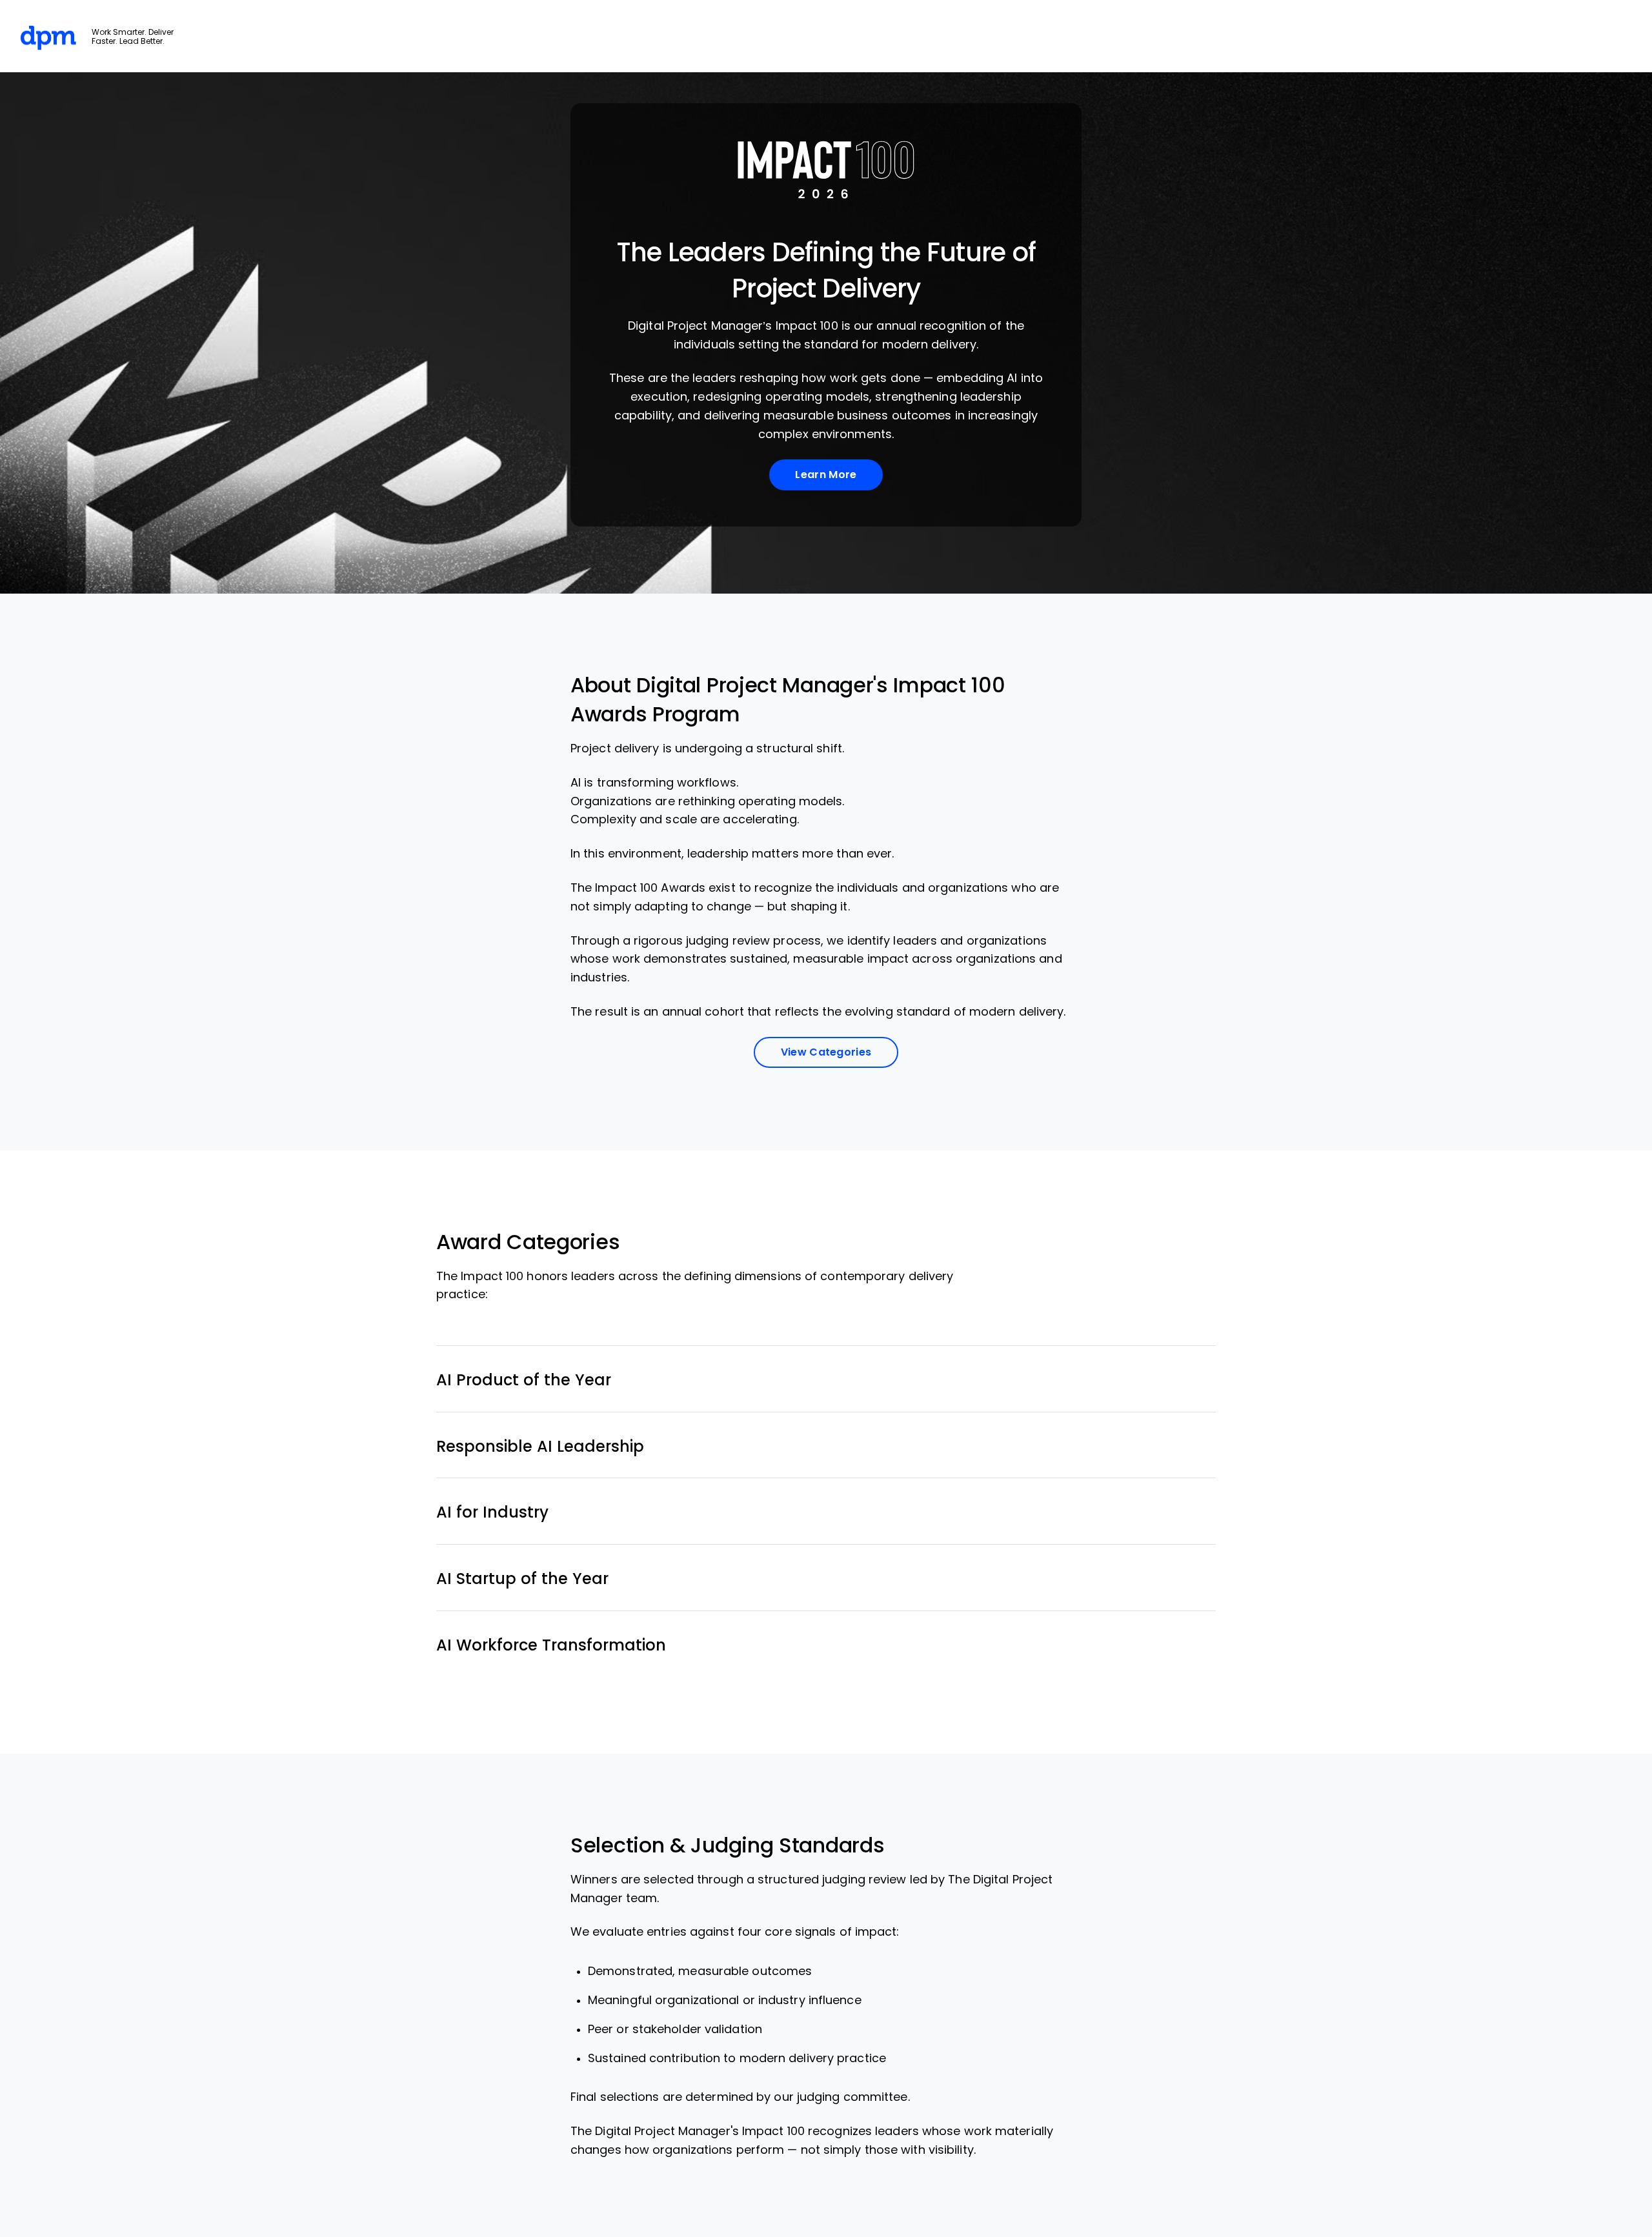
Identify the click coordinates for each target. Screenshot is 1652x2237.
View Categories (826, 1052)
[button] (826, 1380)
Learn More (826, 475)
